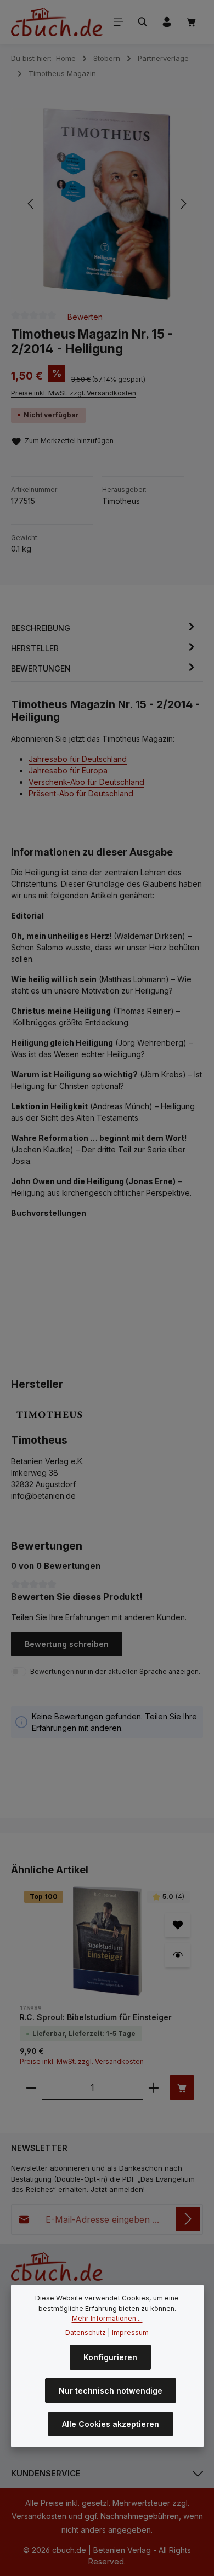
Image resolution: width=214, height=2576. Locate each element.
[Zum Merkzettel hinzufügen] (178, 1925)
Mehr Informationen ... (107, 2318)
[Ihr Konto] (167, 22)
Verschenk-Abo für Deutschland (86, 782)
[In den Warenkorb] (182, 2088)
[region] (107, 204)
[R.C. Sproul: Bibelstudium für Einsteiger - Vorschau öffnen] (178, 1955)
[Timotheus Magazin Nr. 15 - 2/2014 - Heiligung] (106, 204)
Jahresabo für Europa (68, 770)
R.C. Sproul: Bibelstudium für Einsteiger (96, 2017)
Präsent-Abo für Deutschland (81, 793)
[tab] (104, 628)
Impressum (130, 2333)
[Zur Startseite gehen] (57, 22)
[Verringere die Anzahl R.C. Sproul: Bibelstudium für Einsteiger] (31, 2088)
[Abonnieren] (188, 2219)
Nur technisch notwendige (111, 2391)
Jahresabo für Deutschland (78, 759)
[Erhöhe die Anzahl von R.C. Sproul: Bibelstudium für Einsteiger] (154, 2088)
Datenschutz (86, 2333)
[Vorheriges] (31, 204)
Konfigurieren (110, 2357)
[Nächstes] (183, 204)
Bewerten (84, 316)
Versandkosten (39, 2516)
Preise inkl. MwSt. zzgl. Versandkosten (74, 393)
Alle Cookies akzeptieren (111, 2424)
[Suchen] (143, 22)
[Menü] (119, 22)
